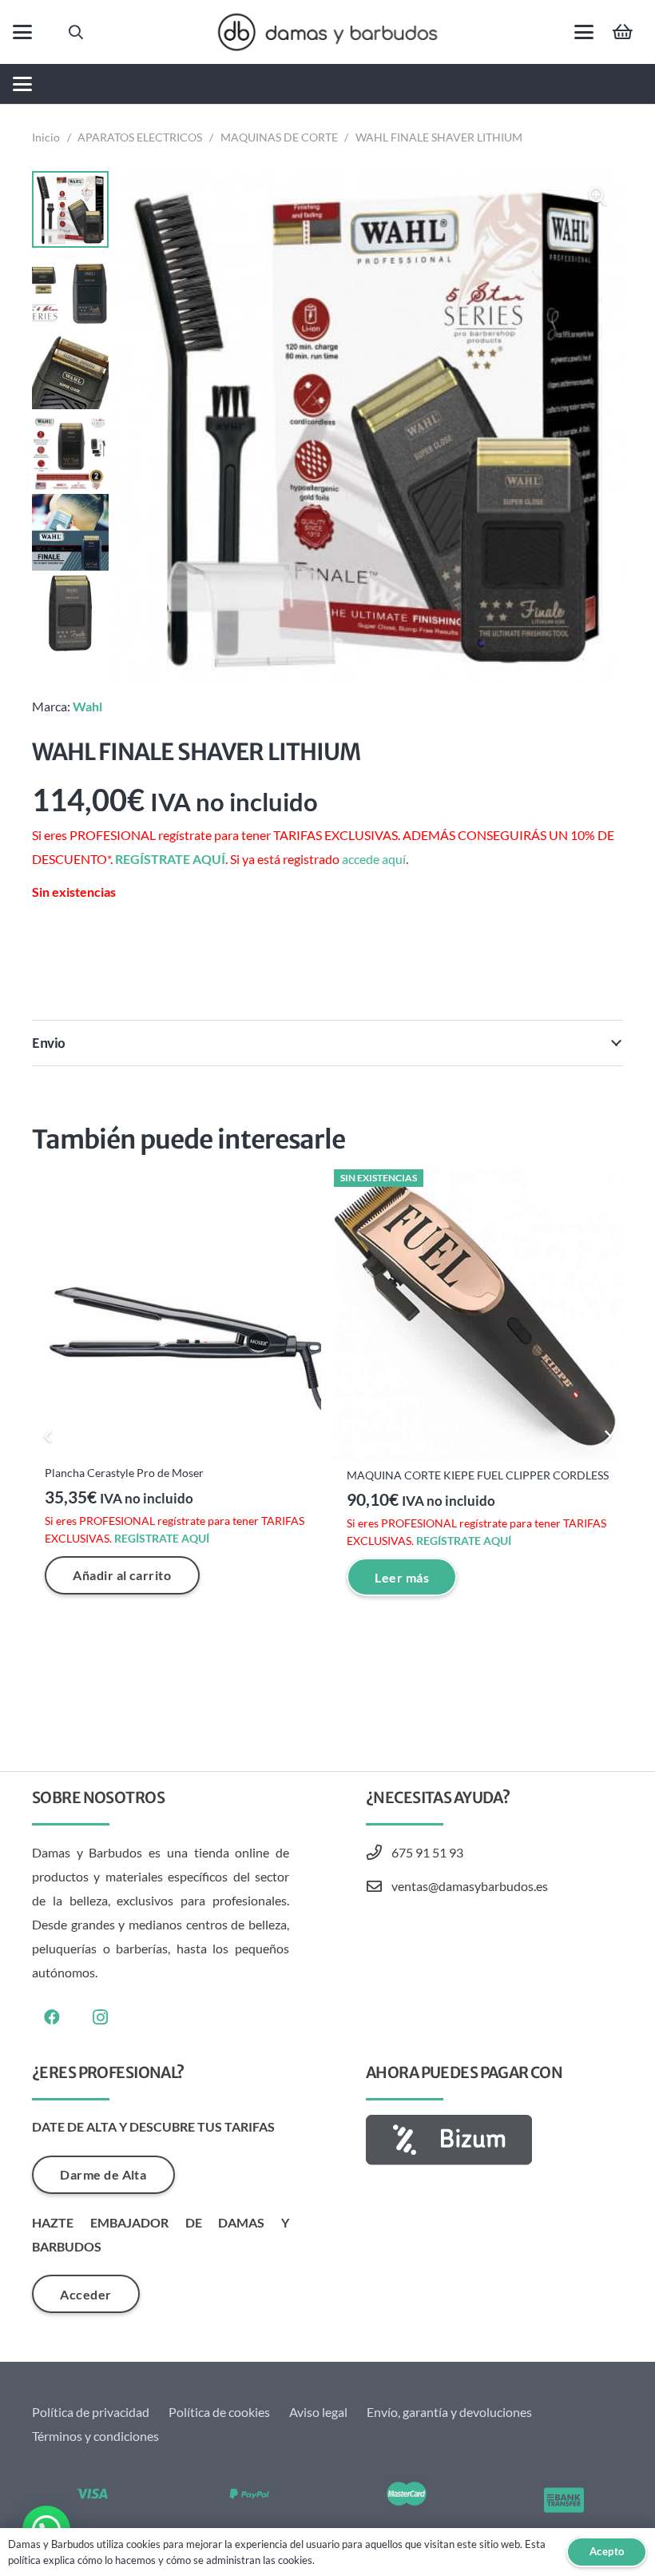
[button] (22, 32)
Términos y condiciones (95, 2436)
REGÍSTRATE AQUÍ (170, 859)
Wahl (87, 706)
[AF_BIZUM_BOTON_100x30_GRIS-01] (494, 2140)
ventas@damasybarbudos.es (470, 1886)
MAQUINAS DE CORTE (279, 137)
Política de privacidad (91, 2412)
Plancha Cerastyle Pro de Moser (124, 1473)
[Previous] (48, 1436)
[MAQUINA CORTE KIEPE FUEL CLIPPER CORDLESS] (478, 1315)
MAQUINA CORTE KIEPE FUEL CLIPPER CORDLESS (478, 1475)
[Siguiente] (607, 1436)
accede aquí (374, 859)
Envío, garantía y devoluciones (449, 2412)
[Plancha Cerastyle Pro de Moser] (177, 1314)
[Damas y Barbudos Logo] (327, 32)
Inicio (46, 137)
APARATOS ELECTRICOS (140, 137)
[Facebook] (52, 2017)
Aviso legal (318, 2412)
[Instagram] (100, 2017)
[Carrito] (623, 32)
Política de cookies (219, 2412)
